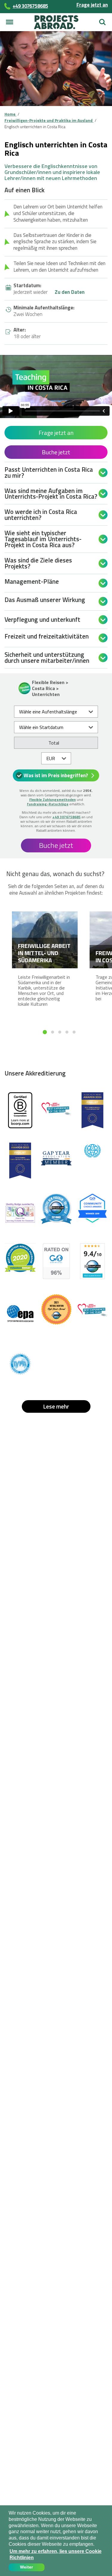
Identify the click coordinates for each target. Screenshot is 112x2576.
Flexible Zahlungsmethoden (53, 800)
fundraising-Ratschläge (48, 804)
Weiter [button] (26, 2567)
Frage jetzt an (92, 5)
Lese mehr (56, 1406)
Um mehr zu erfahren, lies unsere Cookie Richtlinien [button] (56, 2554)
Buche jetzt (56, 452)
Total (54, 743)
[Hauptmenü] (10, 22)
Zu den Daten (70, 292)
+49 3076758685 (66, 817)
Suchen (102, 20)
